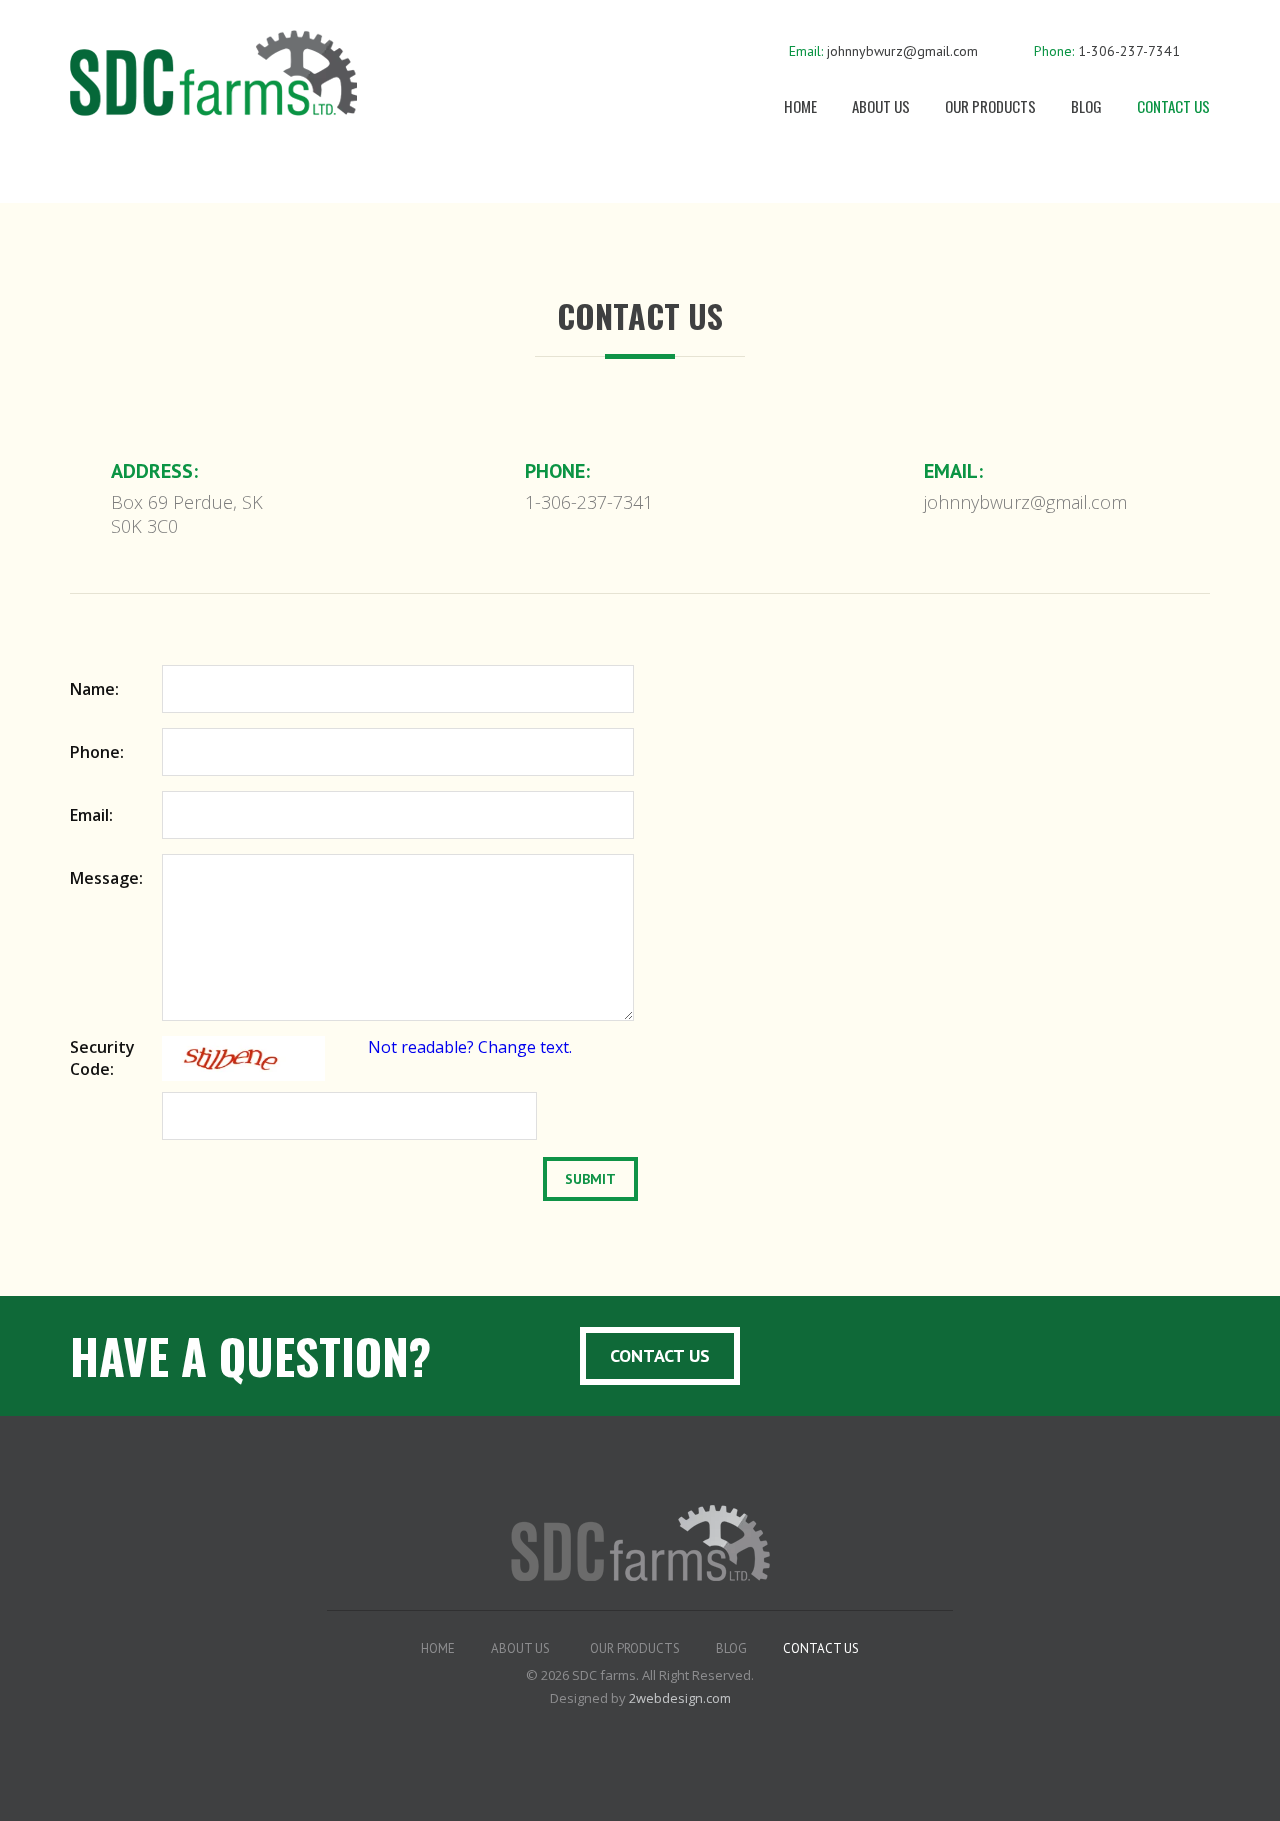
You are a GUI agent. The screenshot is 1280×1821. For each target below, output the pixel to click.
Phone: (97, 752)
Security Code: (102, 1058)
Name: (94, 689)
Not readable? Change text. (470, 1047)
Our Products (990, 106)
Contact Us (1173, 106)
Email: (91, 815)
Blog (1086, 106)
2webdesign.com (680, 1698)
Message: (106, 878)
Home (800, 106)
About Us (881, 106)
